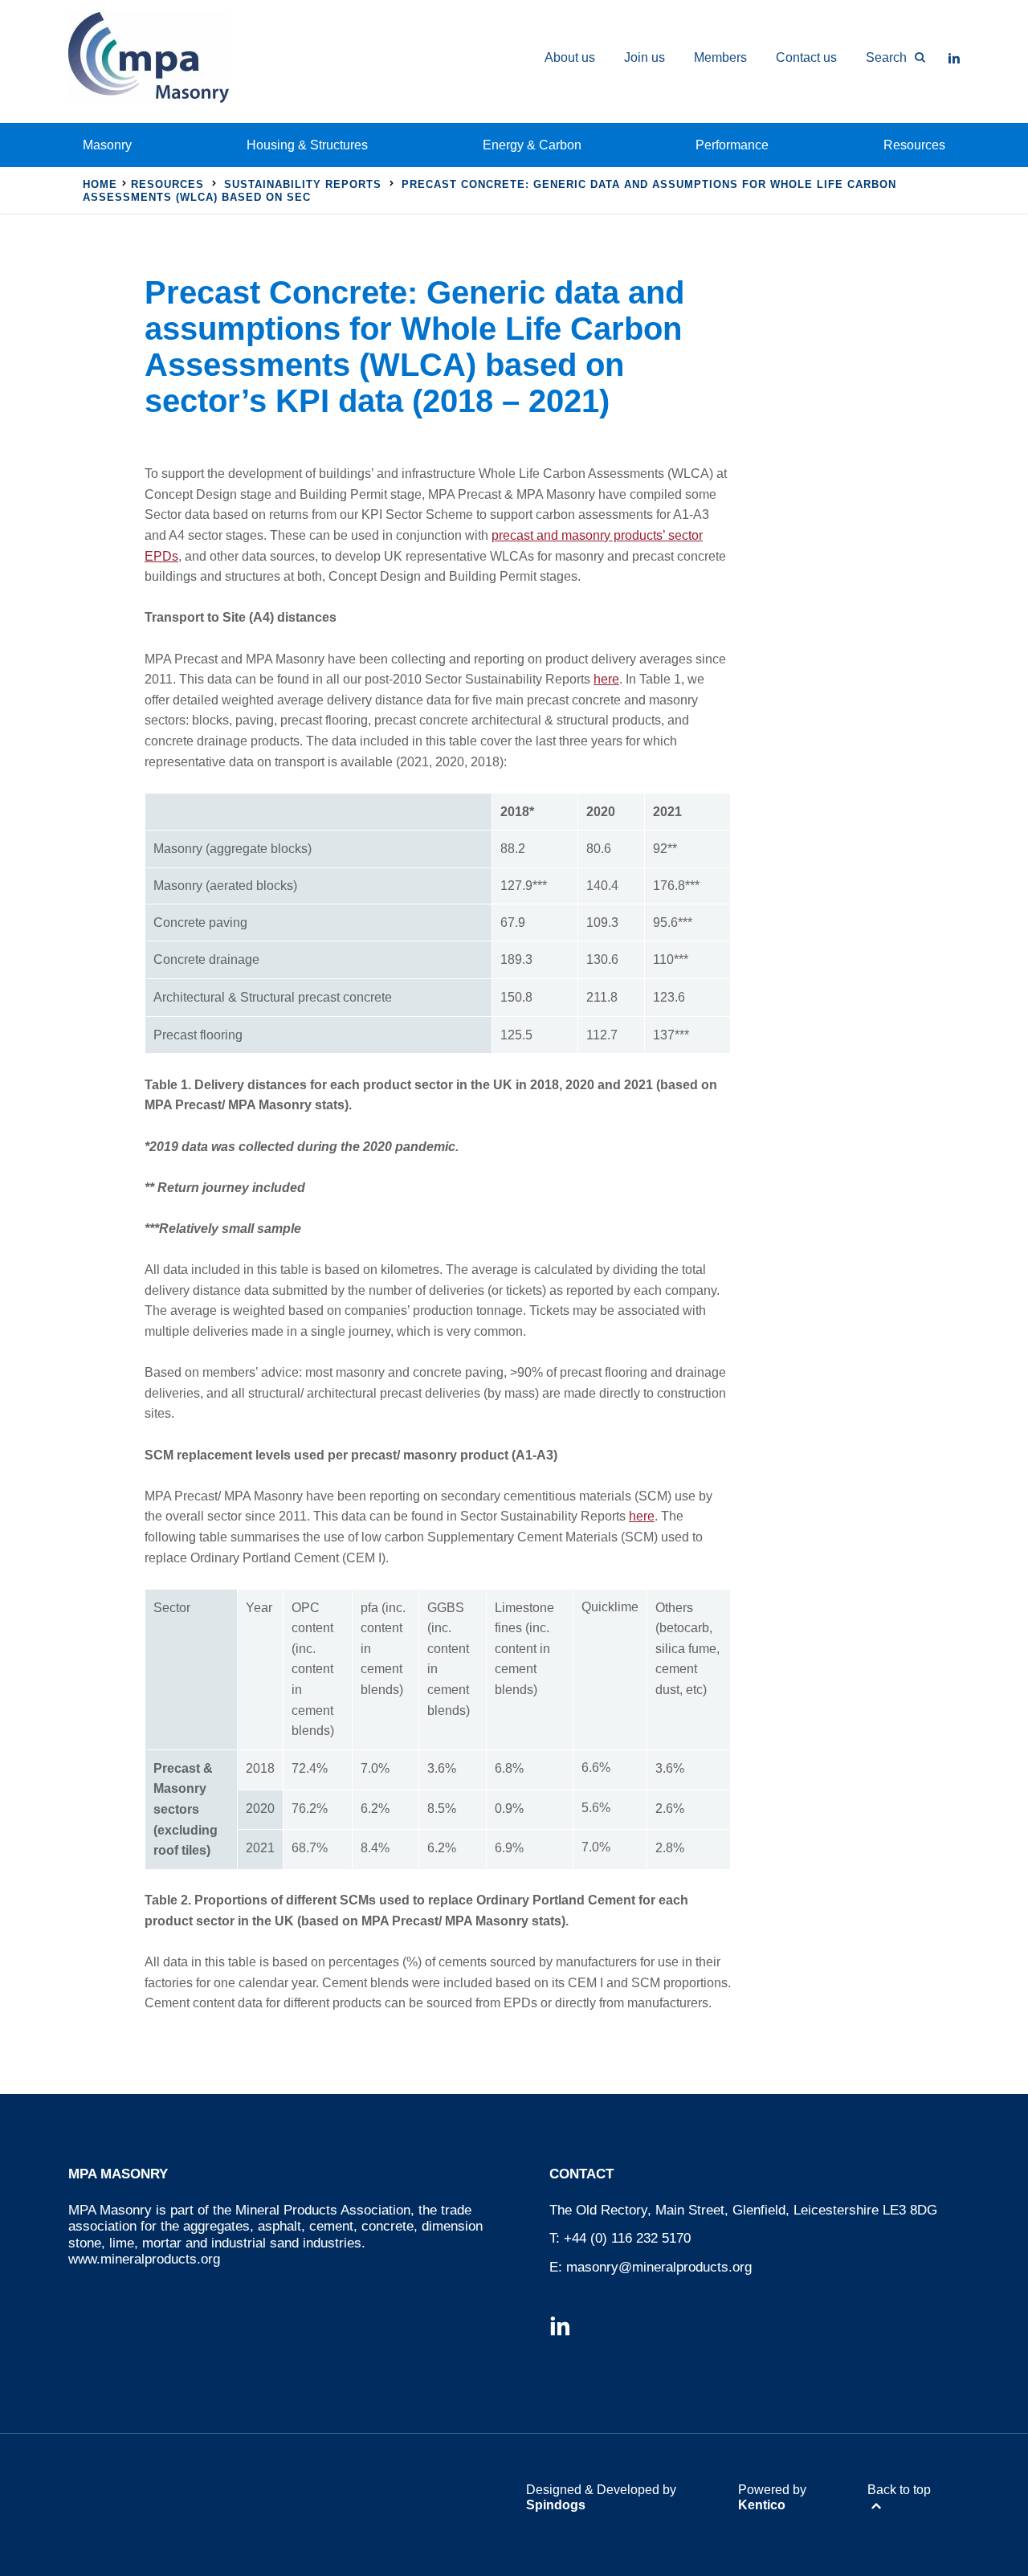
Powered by (772, 2497)
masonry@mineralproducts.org (659, 2267)
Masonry (107, 145)
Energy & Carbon (532, 145)
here (606, 679)
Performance (732, 145)
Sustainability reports (303, 184)
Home (100, 184)
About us (570, 57)
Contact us (806, 57)
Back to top (899, 2490)
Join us (645, 57)
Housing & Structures (307, 145)
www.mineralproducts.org (144, 2259)
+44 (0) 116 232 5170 (627, 2238)
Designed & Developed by (601, 2497)
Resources (914, 145)
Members (720, 57)
